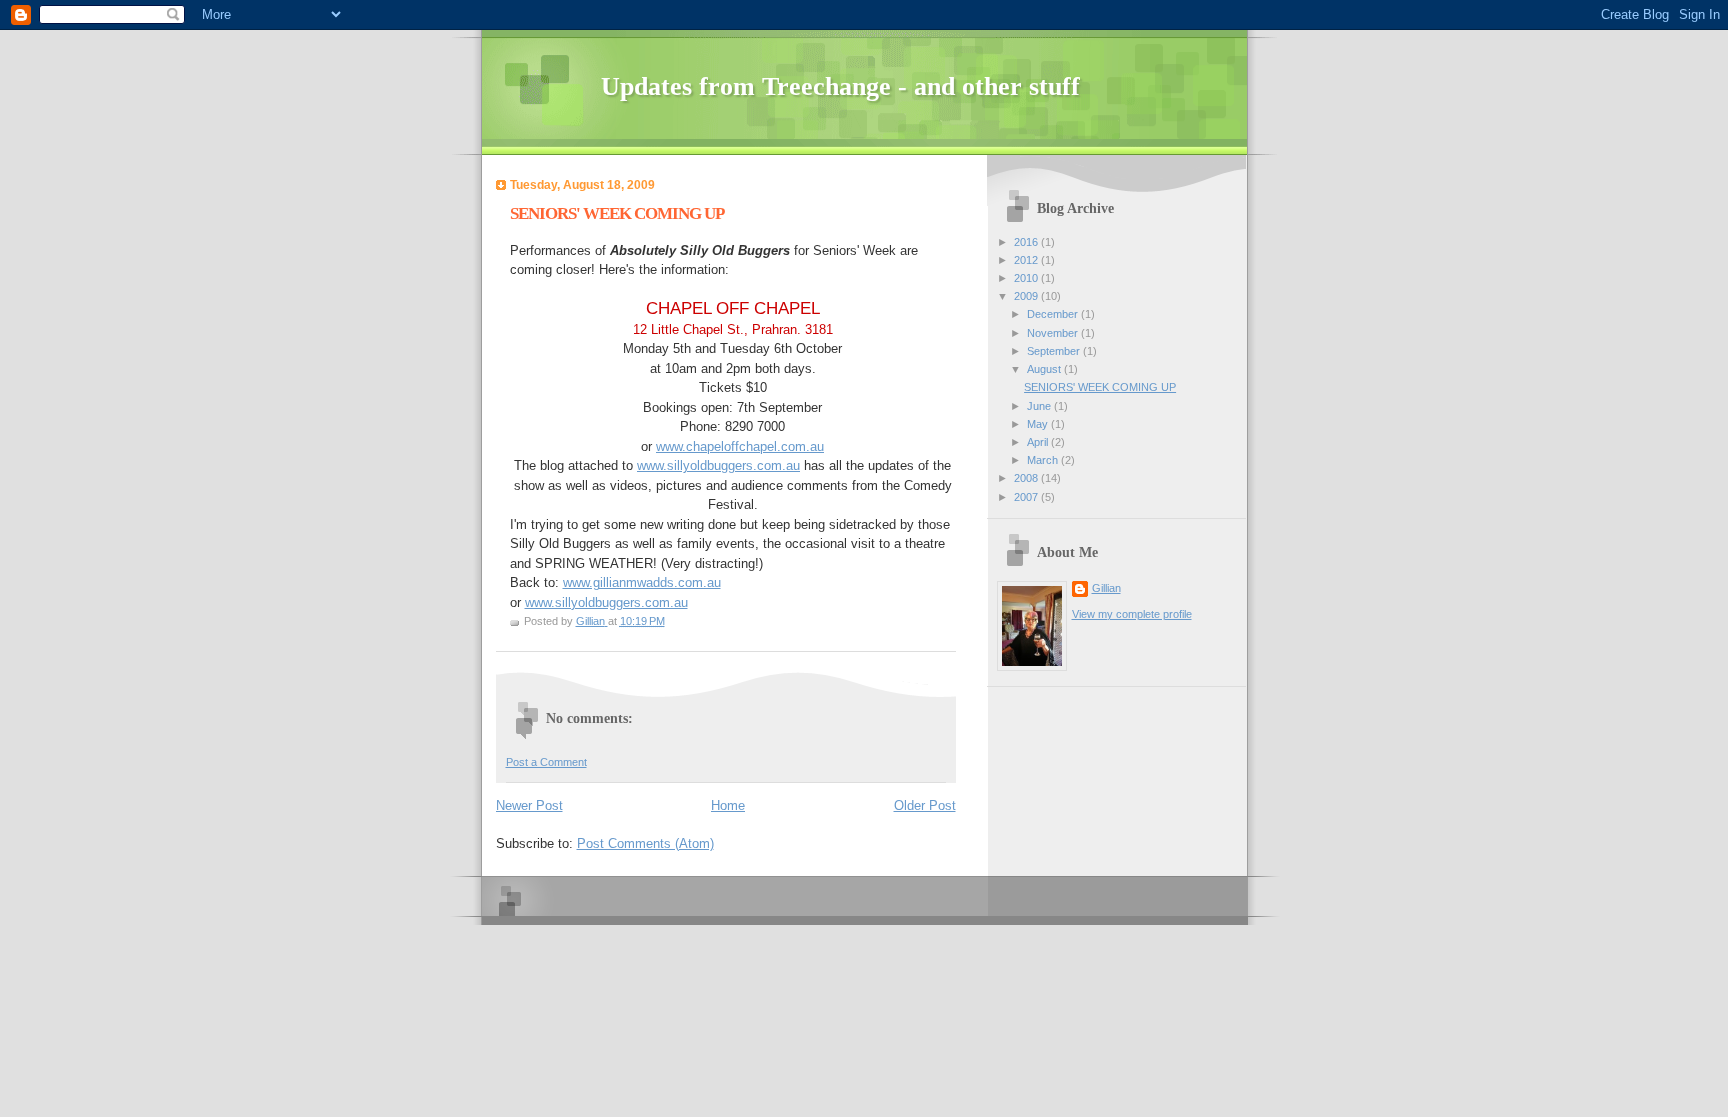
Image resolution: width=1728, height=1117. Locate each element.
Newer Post (529, 805)
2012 (1027, 260)
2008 (1027, 478)
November (1054, 333)
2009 (1027, 296)
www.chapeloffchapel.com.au (740, 446)
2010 (1027, 278)
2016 (1027, 242)
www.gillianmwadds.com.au (642, 582)
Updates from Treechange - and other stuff (840, 86)
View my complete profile (1132, 614)
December (1054, 314)
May (1039, 424)
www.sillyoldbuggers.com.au (718, 465)
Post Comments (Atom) (645, 843)
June (1040, 406)
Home (728, 805)
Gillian (1106, 588)
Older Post (925, 805)
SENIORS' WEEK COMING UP (1100, 387)
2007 (1027, 497)
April (1039, 442)
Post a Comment (546, 762)
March (1044, 460)
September (1055, 351)
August (1045, 369)
